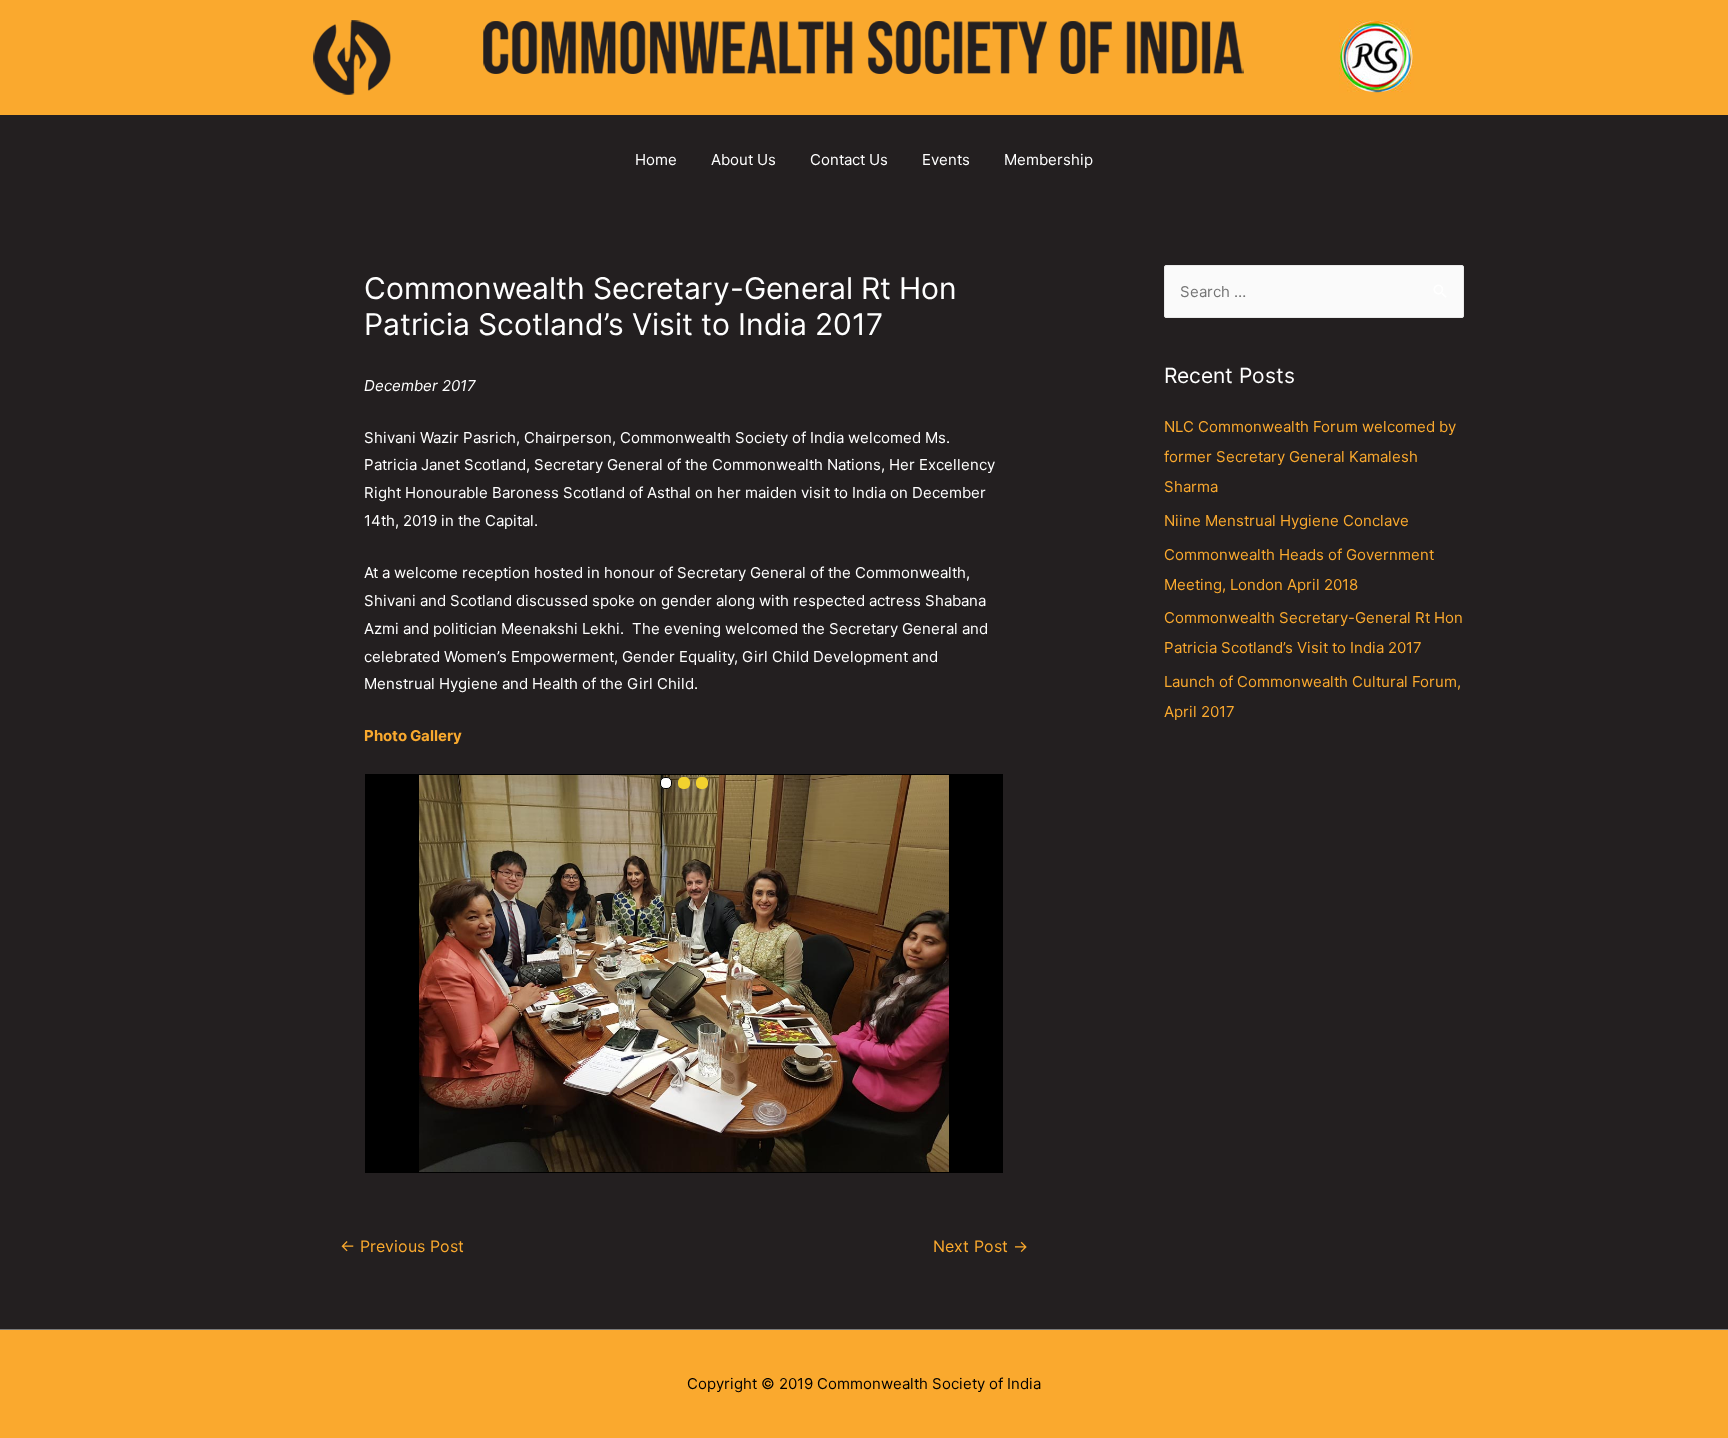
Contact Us (849, 159)
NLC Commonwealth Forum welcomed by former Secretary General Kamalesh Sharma (1310, 456)
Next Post (980, 1246)
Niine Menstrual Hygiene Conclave (1286, 520)
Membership (1048, 159)
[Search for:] (1314, 291)
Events (946, 159)
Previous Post (402, 1246)
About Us (743, 159)
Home (656, 159)
